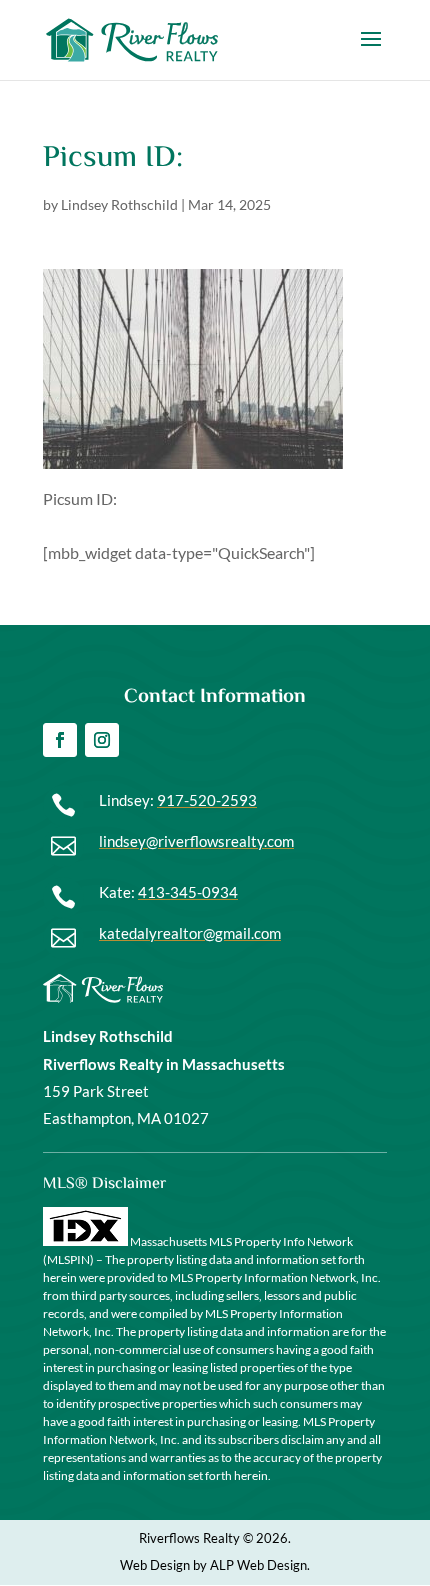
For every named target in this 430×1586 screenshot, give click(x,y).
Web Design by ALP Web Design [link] (213, 1565)
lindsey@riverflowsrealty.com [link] (196, 841)
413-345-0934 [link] (188, 892)
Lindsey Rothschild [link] (119, 204)
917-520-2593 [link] (207, 800)
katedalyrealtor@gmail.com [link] (190, 933)
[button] (371, 52)
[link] (132, 37)
